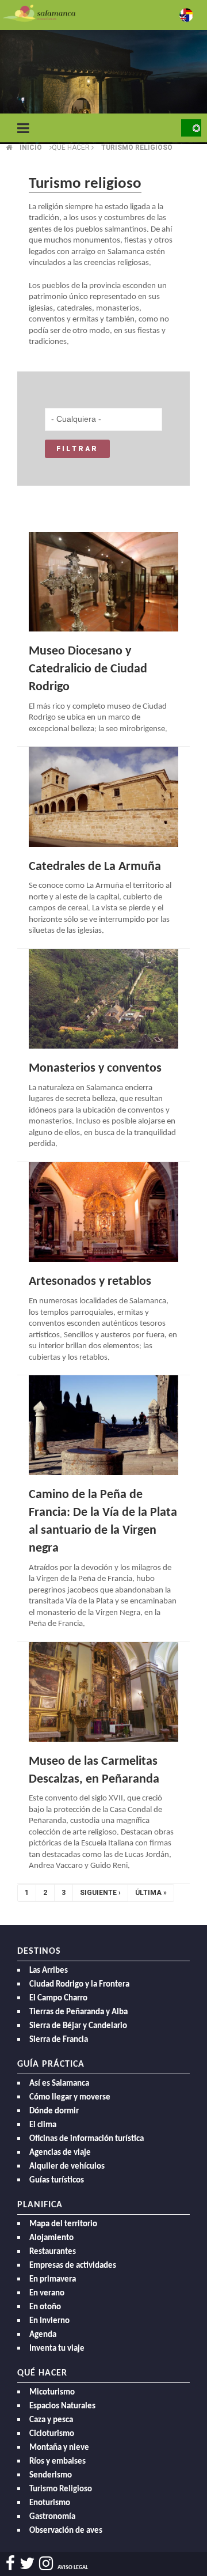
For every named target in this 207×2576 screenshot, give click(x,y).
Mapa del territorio (63, 2224)
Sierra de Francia (59, 2040)
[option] (103, 86)
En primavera (53, 2280)
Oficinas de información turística (87, 2139)
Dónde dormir (54, 2111)
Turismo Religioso (61, 2489)
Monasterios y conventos (95, 1068)
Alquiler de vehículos (67, 2167)
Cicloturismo (52, 2434)
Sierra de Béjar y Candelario (78, 2026)
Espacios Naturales (62, 2406)
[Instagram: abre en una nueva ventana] (46, 2564)
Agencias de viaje (60, 2153)
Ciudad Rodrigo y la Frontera (79, 1985)
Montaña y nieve (59, 2448)
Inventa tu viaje (57, 2349)
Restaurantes (53, 2252)
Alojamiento (51, 2238)
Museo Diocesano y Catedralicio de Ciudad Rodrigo (88, 669)
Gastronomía (52, 2517)
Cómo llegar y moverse (70, 2098)
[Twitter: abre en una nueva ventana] (27, 2564)
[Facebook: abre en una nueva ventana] (10, 2564)
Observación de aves (66, 2531)
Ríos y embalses (57, 2462)
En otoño (45, 2307)
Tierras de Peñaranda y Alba (78, 2012)
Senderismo (51, 2475)
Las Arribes (49, 1971)
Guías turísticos (57, 2180)
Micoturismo (52, 2392)
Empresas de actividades (73, 2266)
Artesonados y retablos (90, 1282)
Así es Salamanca (59, 2084)
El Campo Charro (58, 1998)
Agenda (43, 2335)
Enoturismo (50, 2503)
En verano (47, 2293)
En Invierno (49, 2321)
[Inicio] (39, 12)
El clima (43, 2125)
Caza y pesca (51, 2420)
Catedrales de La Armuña (95, 867)
